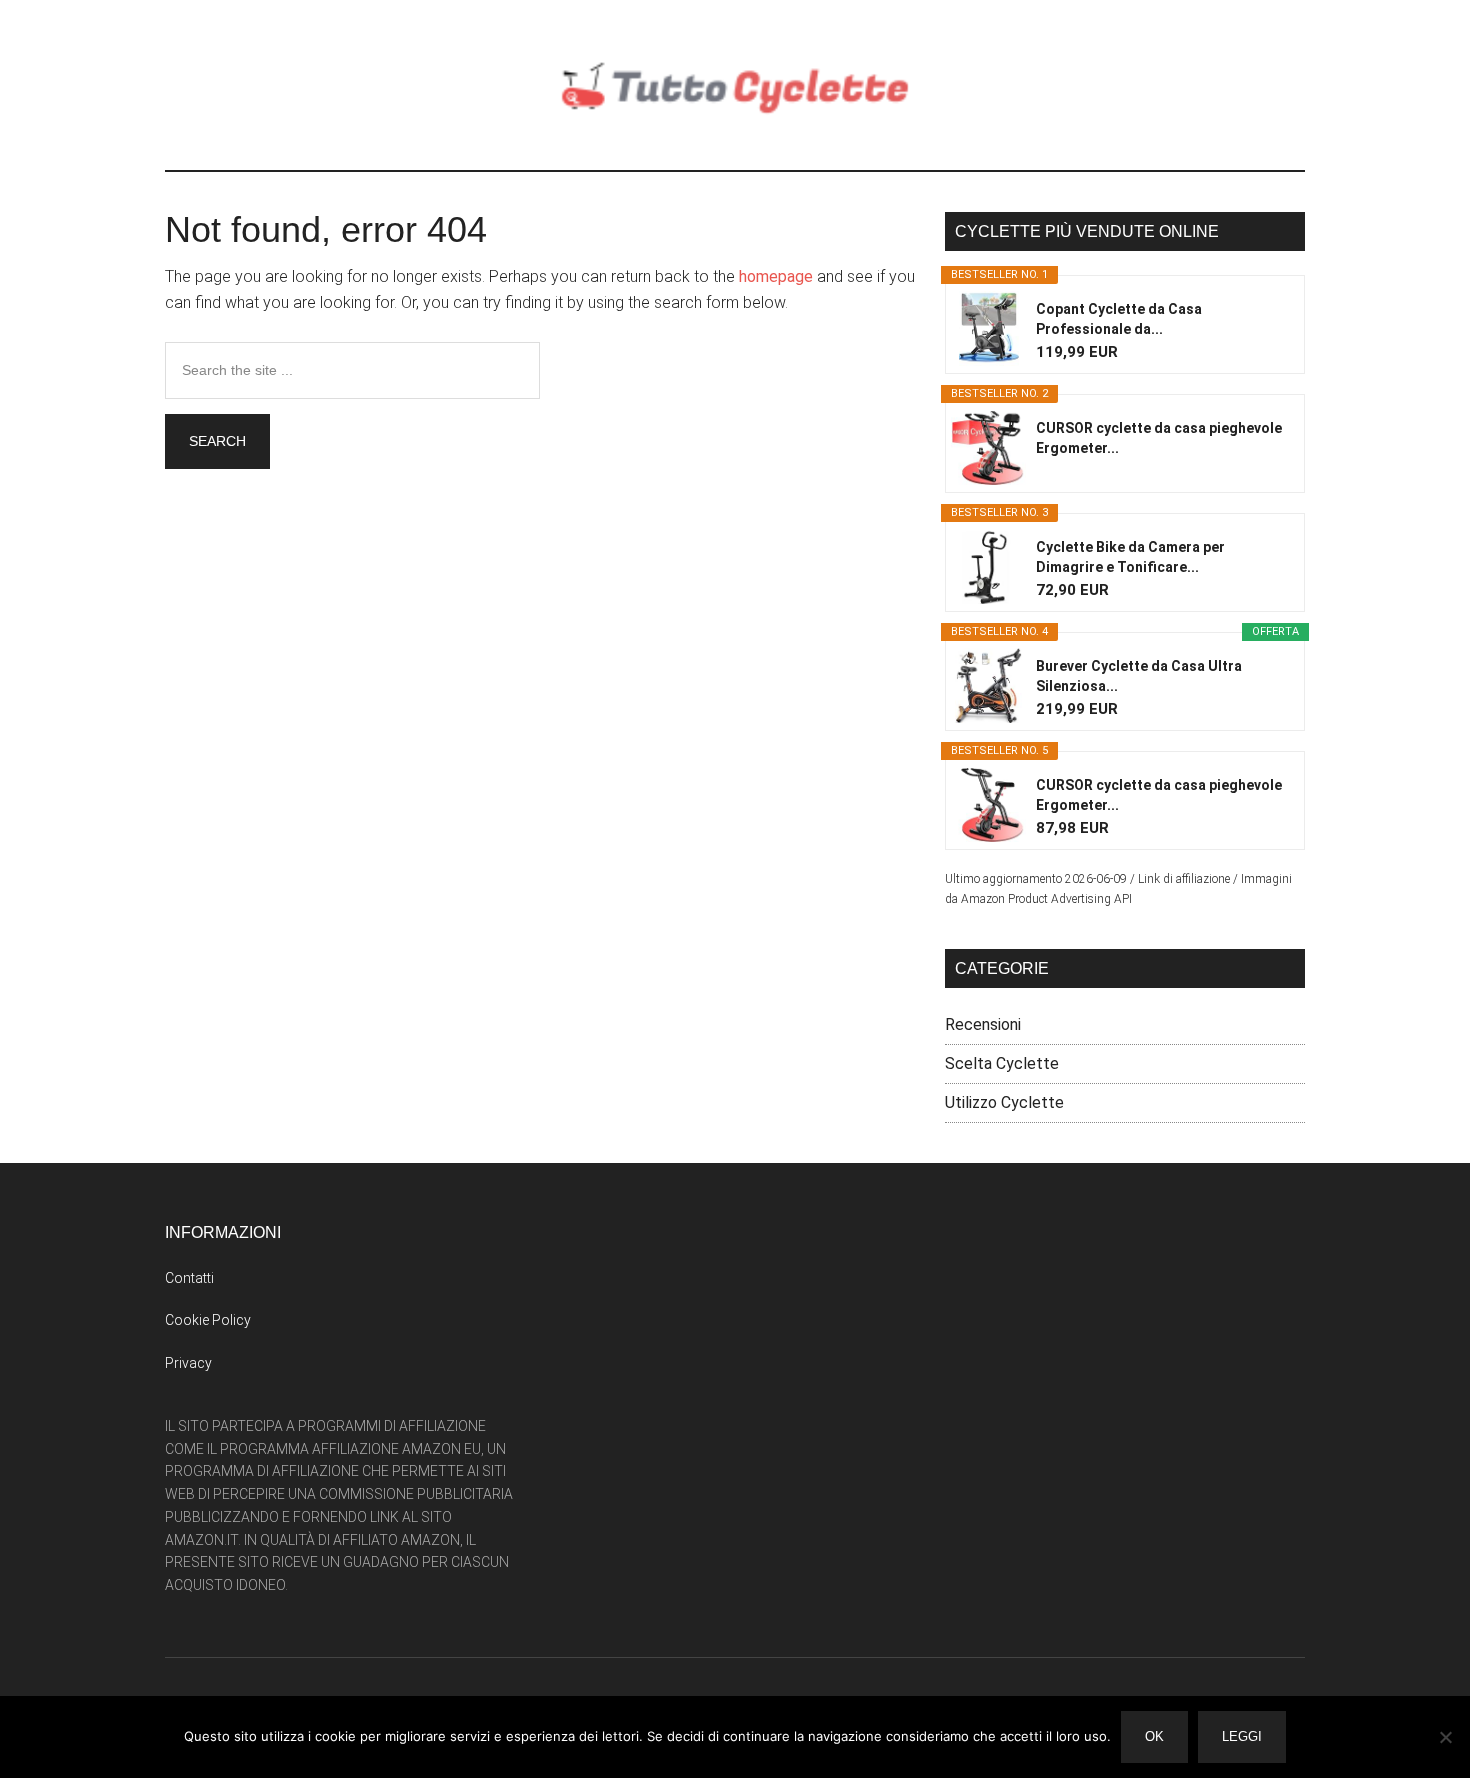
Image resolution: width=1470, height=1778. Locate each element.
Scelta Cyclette (1002, 1063)
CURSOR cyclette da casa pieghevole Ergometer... (1159, 438)
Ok (1154, 1736)
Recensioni (983, 1024)
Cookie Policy (208, 1320)
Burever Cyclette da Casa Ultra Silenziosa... (1139, 676)
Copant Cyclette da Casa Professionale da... (1119, 319)
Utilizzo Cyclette (1004, 1102)
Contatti (189, 1278)
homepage (776, 276)
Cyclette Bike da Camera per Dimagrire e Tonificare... (1130, 557)
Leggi (1242, 1736)
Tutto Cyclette (735, 85)
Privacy (188, 1363)
